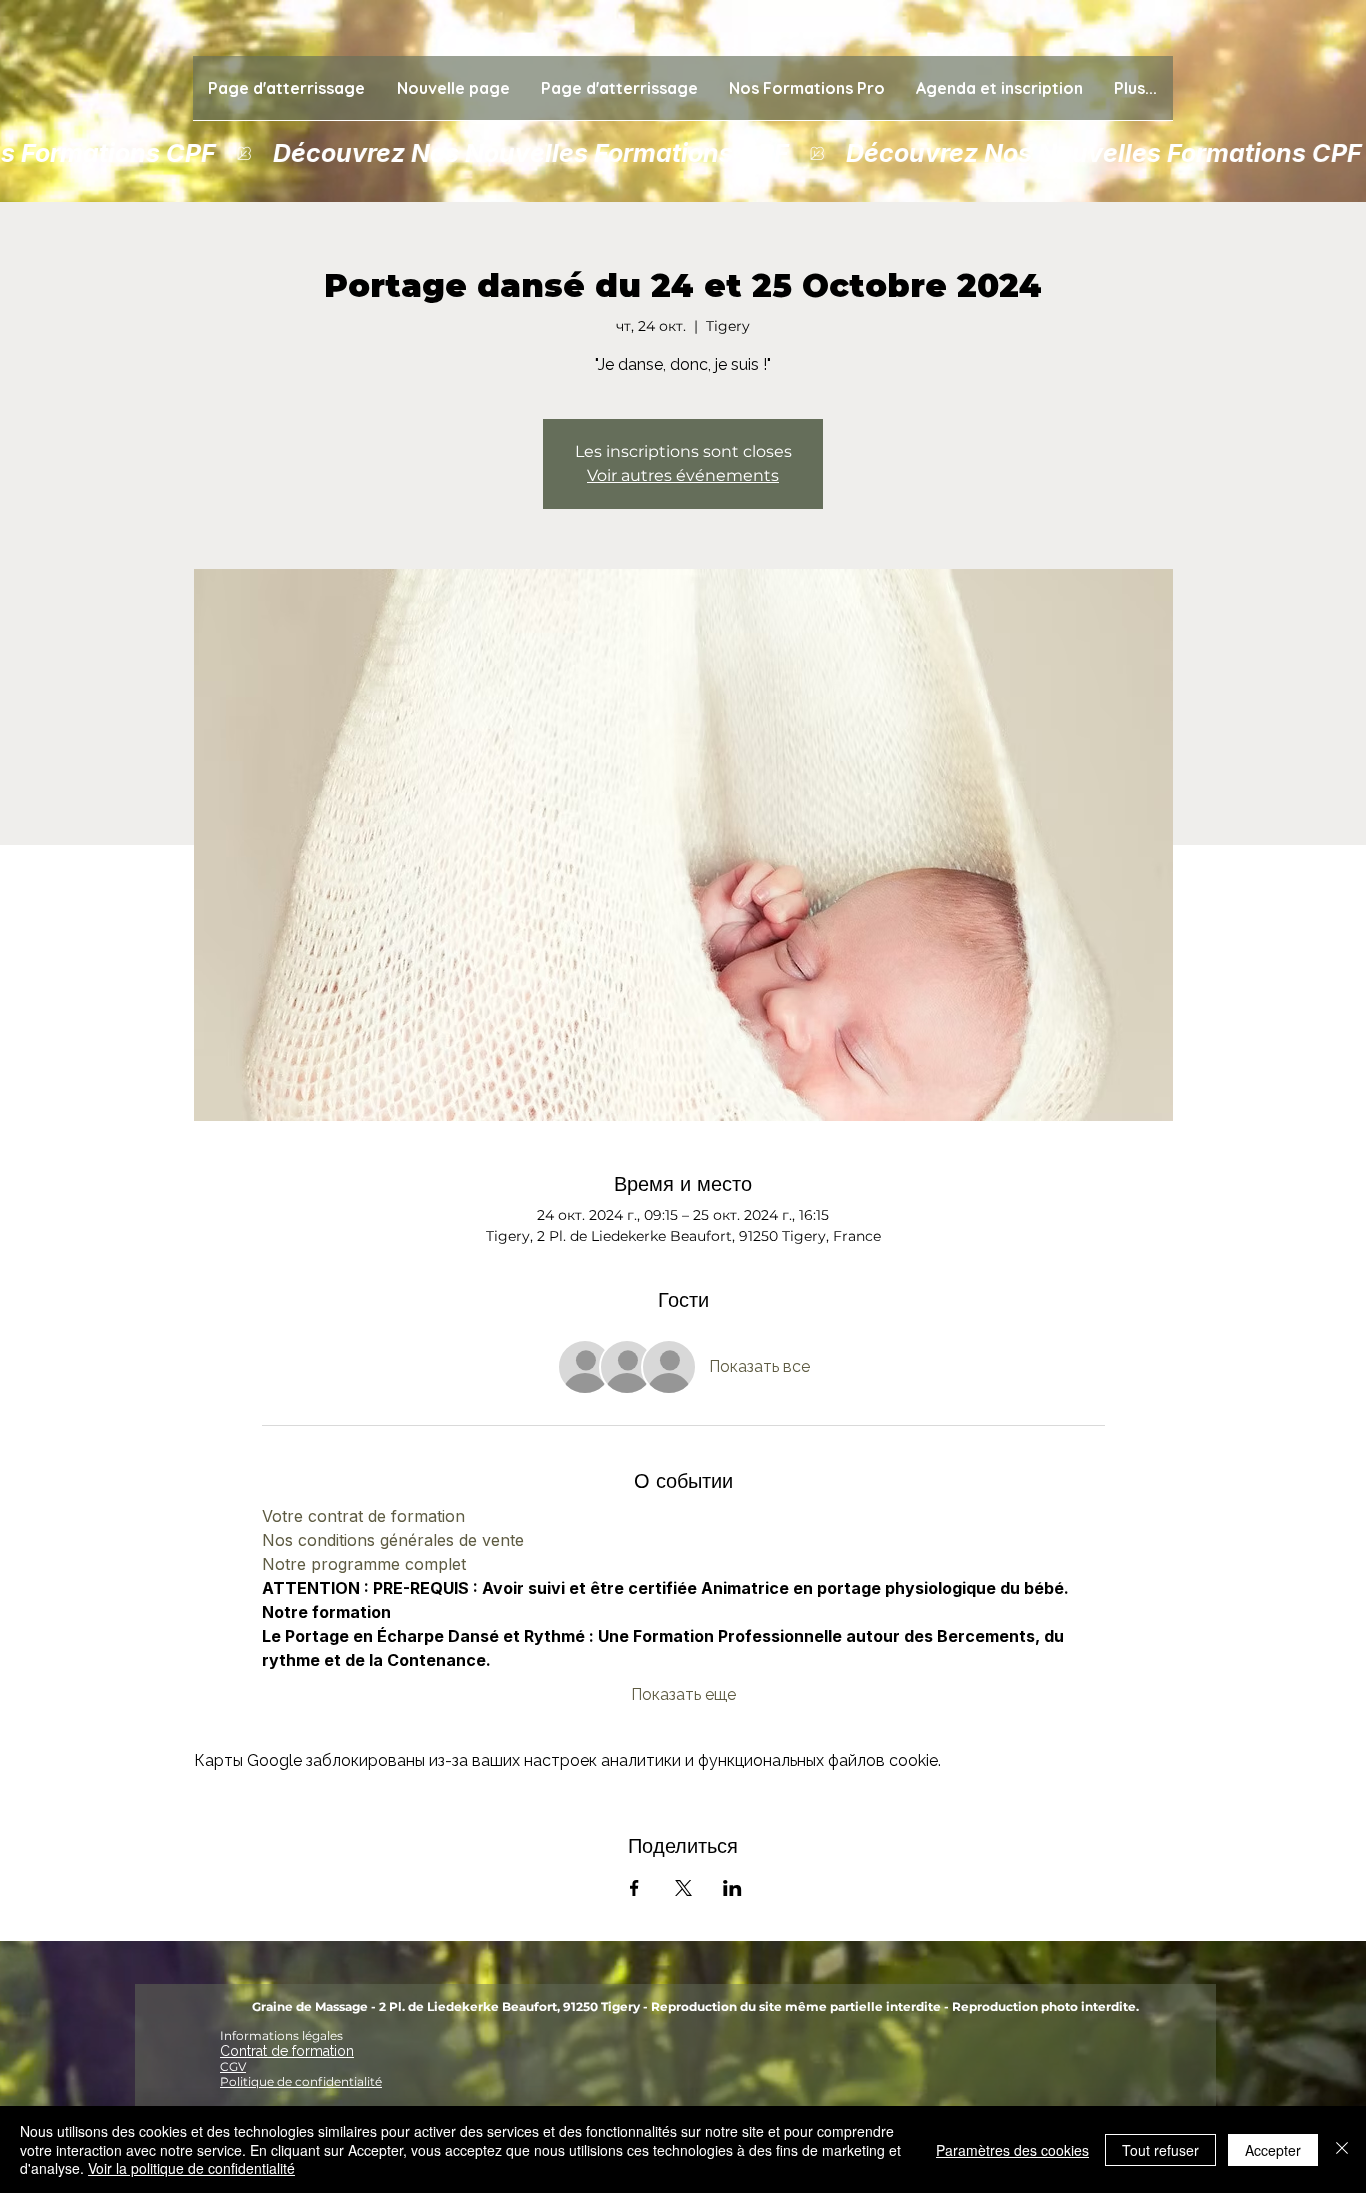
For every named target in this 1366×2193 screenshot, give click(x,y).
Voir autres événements (683, 475)
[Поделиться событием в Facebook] (634, 1888)
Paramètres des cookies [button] (1012, 2150)
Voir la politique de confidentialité (191, 2168)
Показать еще (683, 1694)
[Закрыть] (1342, 2149)
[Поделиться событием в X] (683, 1888)
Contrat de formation (287, 2051)
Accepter (1273, 2150)
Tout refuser (1160, 2150)
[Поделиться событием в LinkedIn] (732, 1888)
